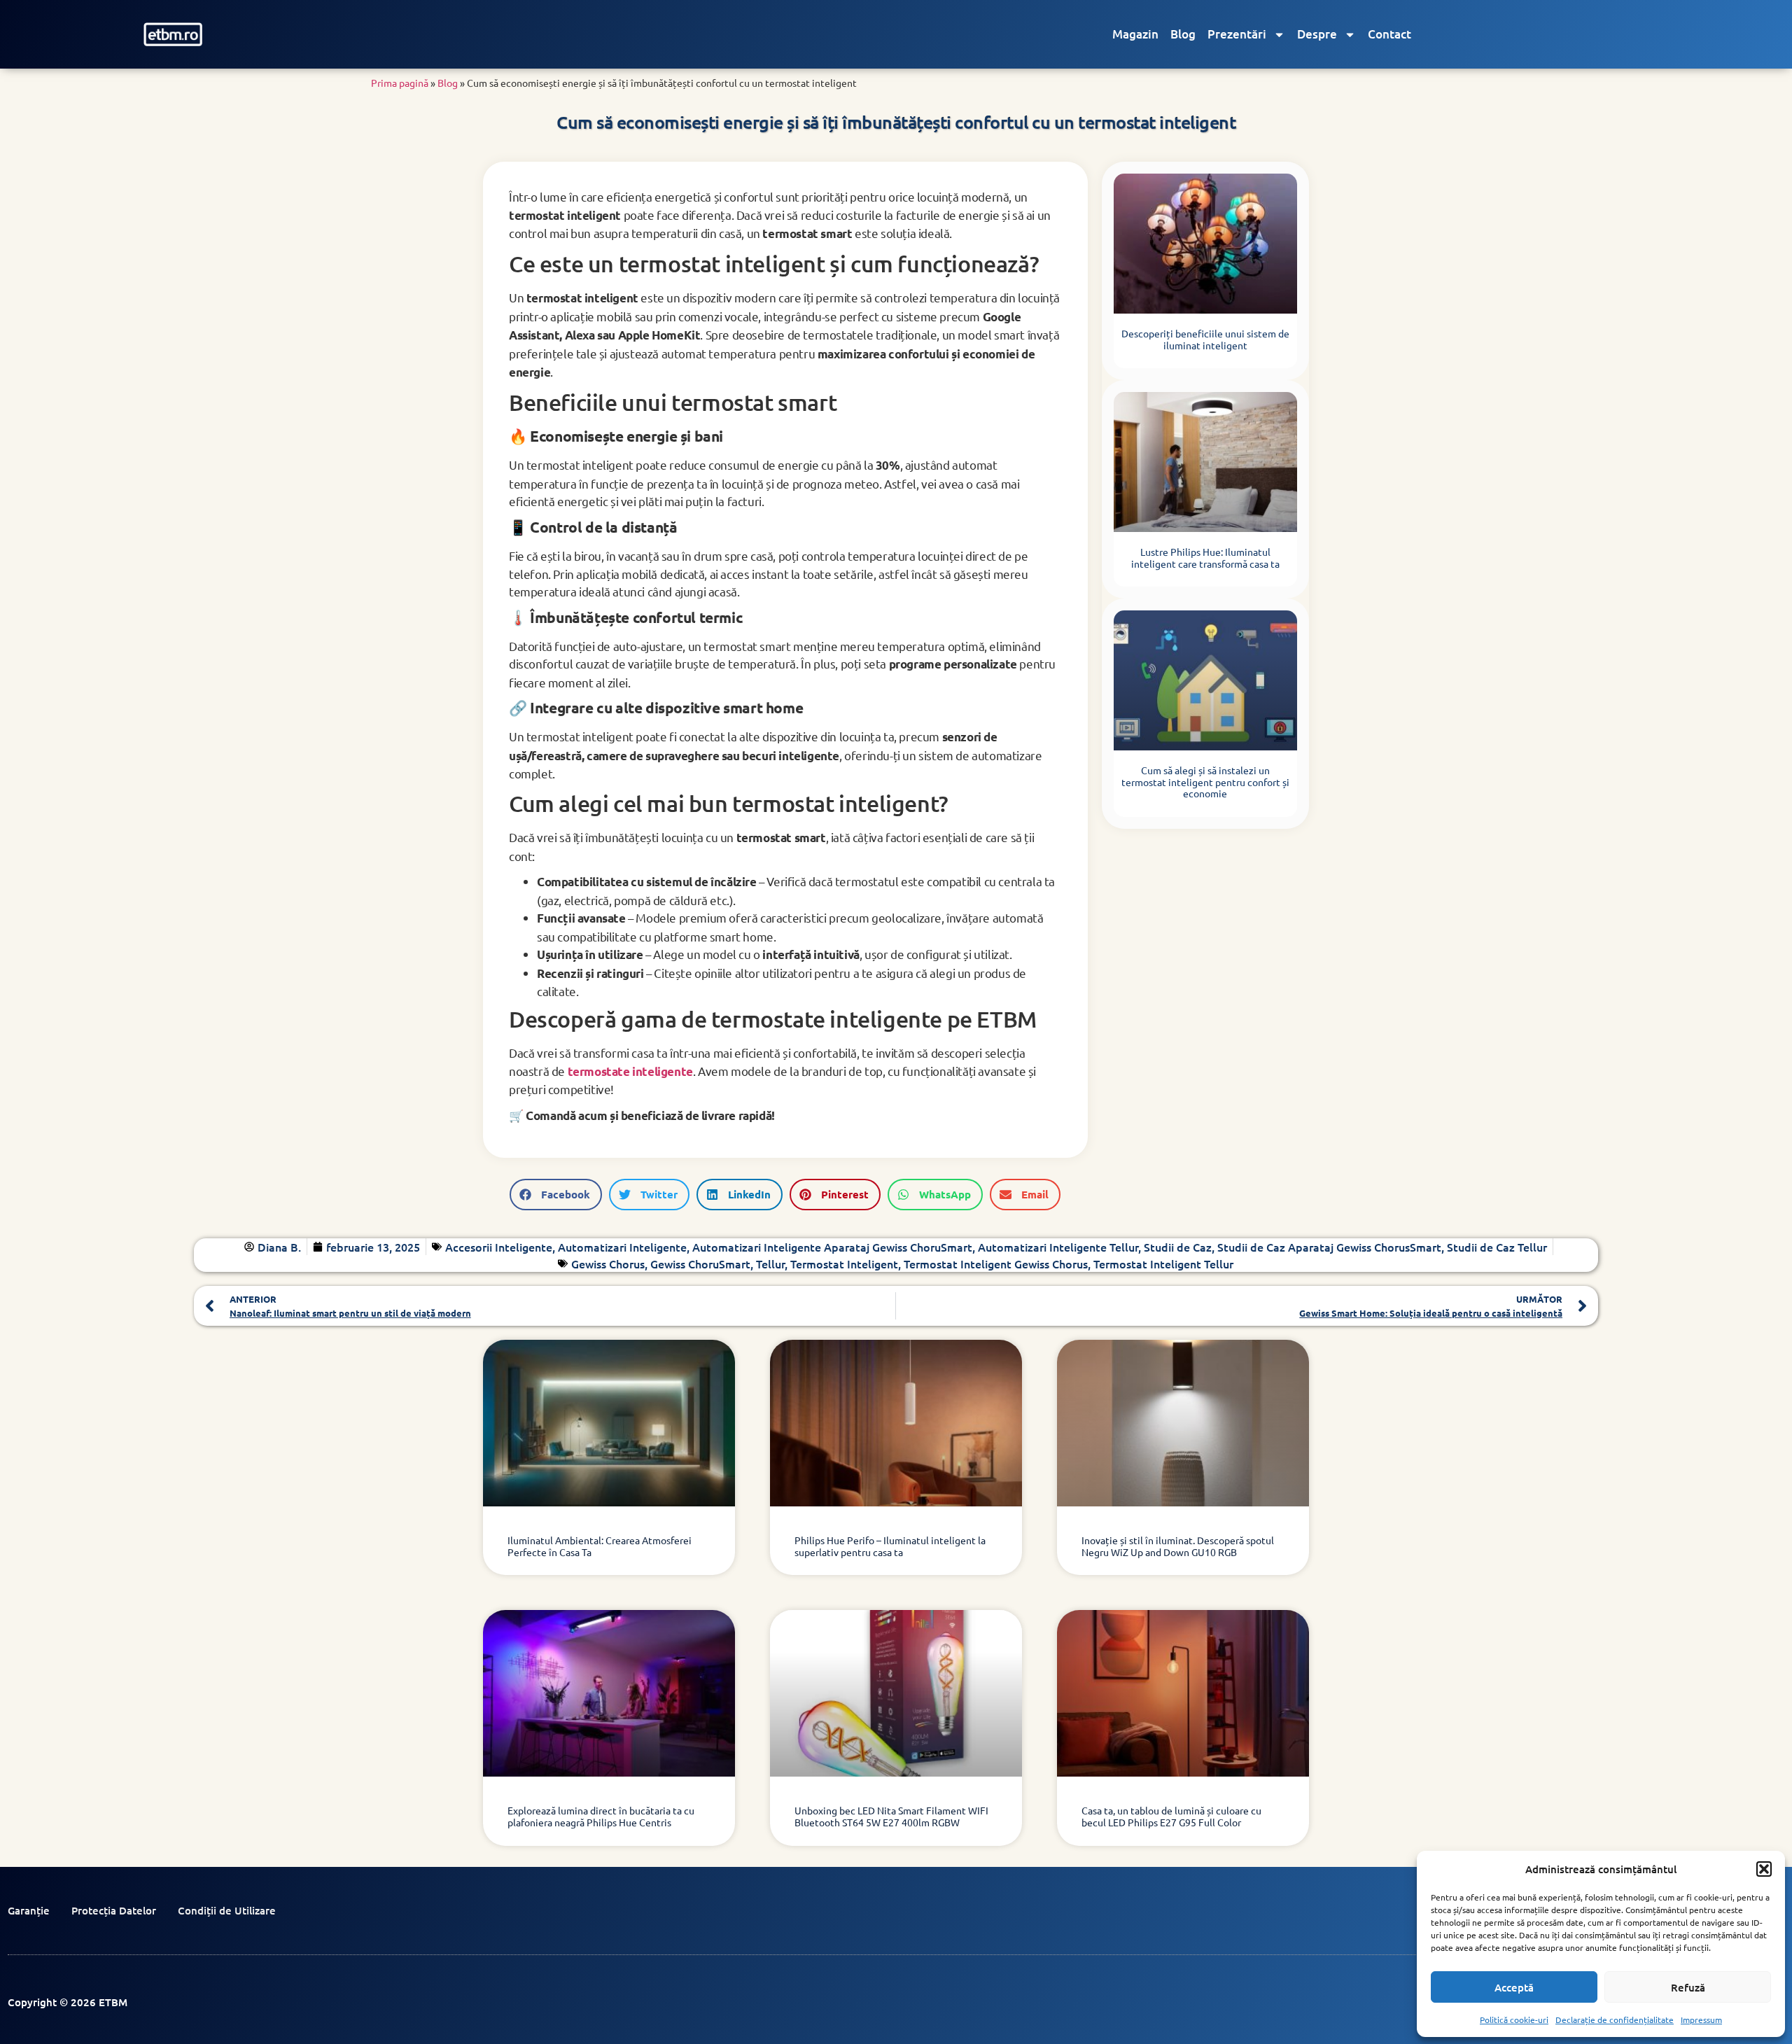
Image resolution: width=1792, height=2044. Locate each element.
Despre (1317, 34)
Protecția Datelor (114, 1910)
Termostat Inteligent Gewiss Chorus (996, 1263)
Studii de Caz (1178, 1247)
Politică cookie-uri (1514, 2019)
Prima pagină (400, 83)
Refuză (1688, 1987)
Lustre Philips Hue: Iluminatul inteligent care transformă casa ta (1205, 558)
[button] (1764, 1869)
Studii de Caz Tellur (1497, 1247)
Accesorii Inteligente (499, 1247)
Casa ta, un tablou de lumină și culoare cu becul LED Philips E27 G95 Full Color (1171, 1816)
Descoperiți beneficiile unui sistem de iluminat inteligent (1205, 339)
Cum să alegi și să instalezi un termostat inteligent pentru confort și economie (1205, 782)
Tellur (770, 1263)
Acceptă (1514, 1987)
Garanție (29, 1910)
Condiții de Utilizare (227, 1910)
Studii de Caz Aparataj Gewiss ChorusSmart (1329, 1247)
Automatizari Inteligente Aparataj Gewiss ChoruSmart (832, 1247)
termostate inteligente (630, 1071)
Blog (1183, 34)
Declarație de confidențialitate (1615, 2019)
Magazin (1135, 34)
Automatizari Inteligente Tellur (1058, 1247)
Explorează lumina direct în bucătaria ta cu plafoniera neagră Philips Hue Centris (601, 1816)
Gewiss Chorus (608, 1263)
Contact (1389, 34)
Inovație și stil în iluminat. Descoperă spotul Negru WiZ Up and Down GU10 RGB (1178, 1546)
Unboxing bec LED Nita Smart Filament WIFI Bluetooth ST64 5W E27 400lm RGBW (891, 1816)
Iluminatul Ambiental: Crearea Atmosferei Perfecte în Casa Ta (600, 1546)
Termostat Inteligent (844, 1263)
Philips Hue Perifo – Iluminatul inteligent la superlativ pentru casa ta (890, 1546)
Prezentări (1237, 34)
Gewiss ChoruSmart (700, 1263)
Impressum (1701, 2019)
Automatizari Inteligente (622, 1247)
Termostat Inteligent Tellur (1163, 1263)
